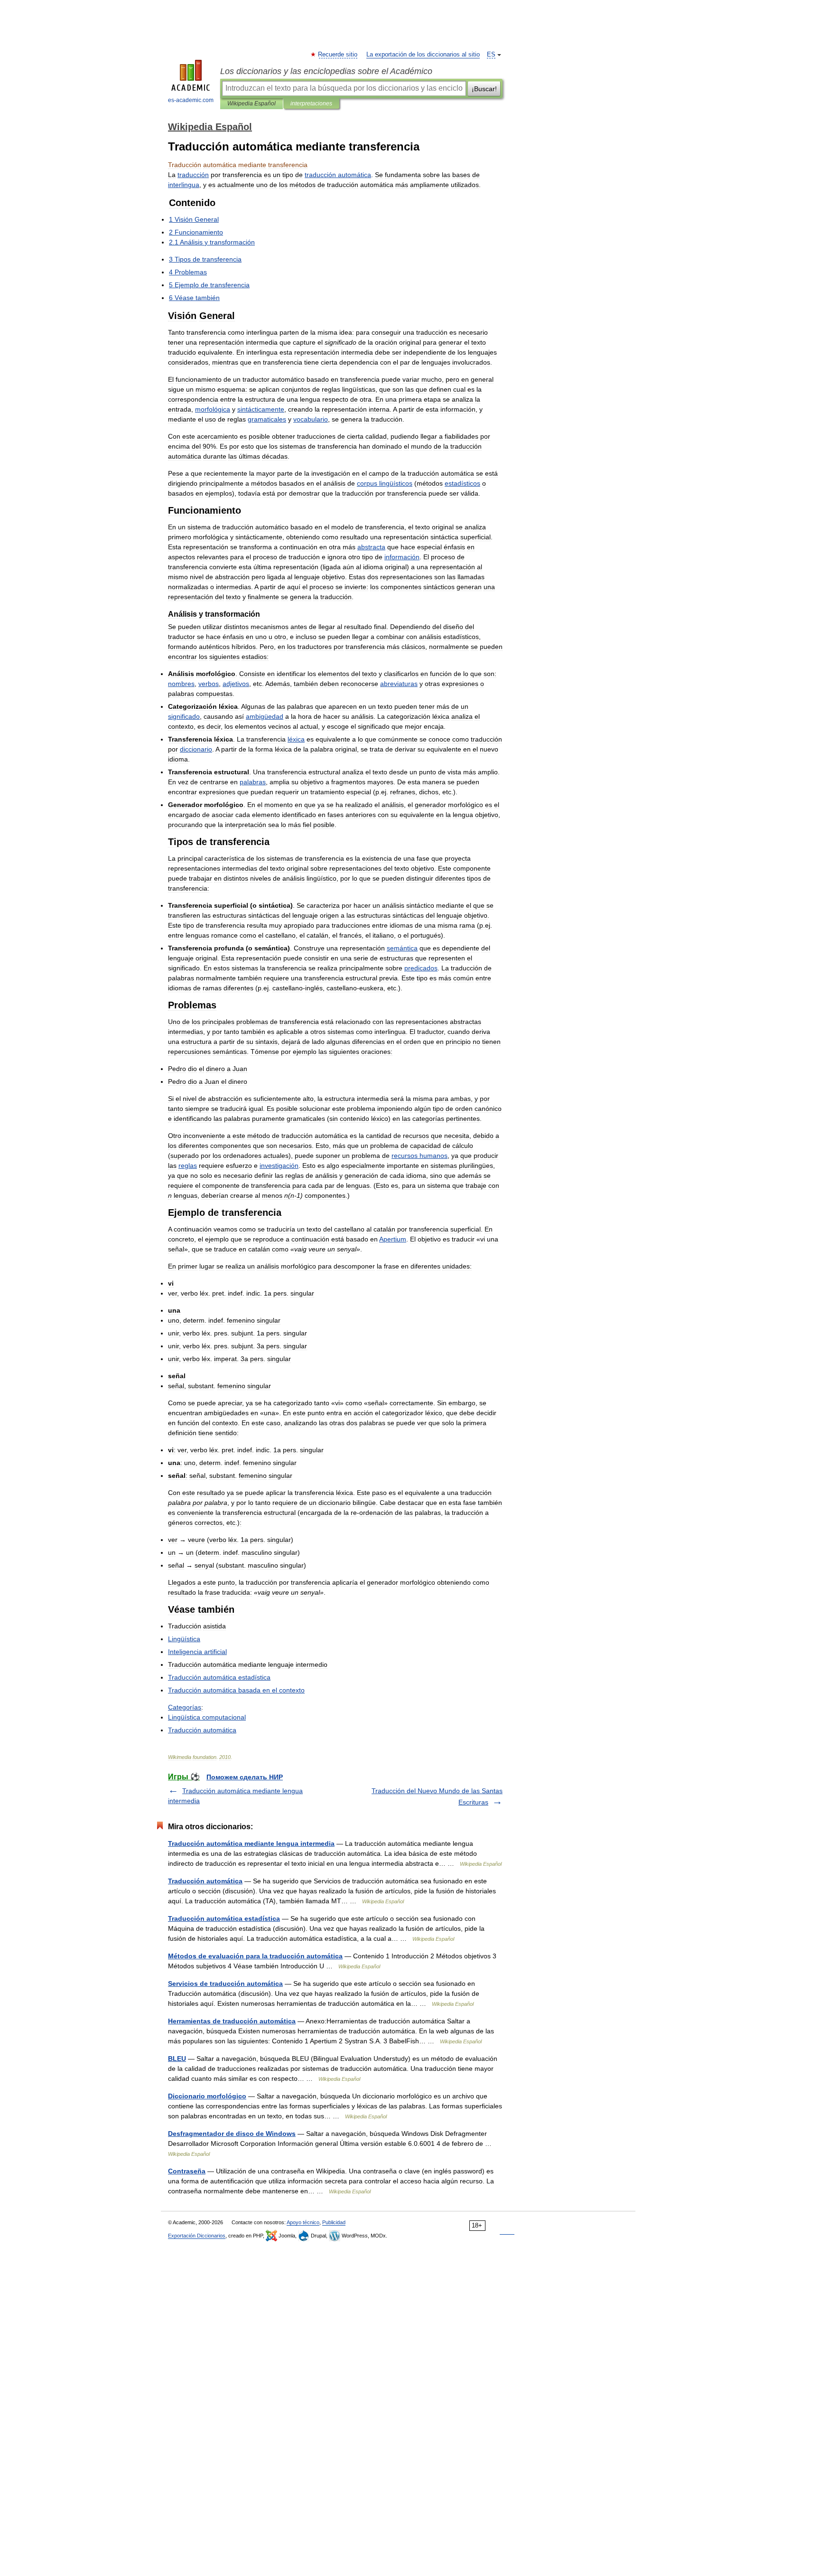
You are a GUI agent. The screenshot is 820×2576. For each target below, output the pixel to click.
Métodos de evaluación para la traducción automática (255, 1956)
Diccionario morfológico (207, 2096)
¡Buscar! (484, 89)
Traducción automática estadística (224, 1918)
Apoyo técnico (303, 2222)
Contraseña (187, 2171)
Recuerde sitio (338, 55)
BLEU (177, 2059)
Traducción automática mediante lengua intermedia (251, 1843)
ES (491, 55)
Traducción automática (205, 1881)
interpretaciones (311, 103)
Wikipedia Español (252, 103)
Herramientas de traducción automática (232, 2021)
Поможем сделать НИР (245, 1777)
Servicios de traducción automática (225, 1984)
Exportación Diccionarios (197, 2236)
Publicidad (334, 2222)
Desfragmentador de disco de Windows (232, 2134)
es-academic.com (191, 100)
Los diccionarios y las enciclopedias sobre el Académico (326, 71)
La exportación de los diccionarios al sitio (423, 55)
